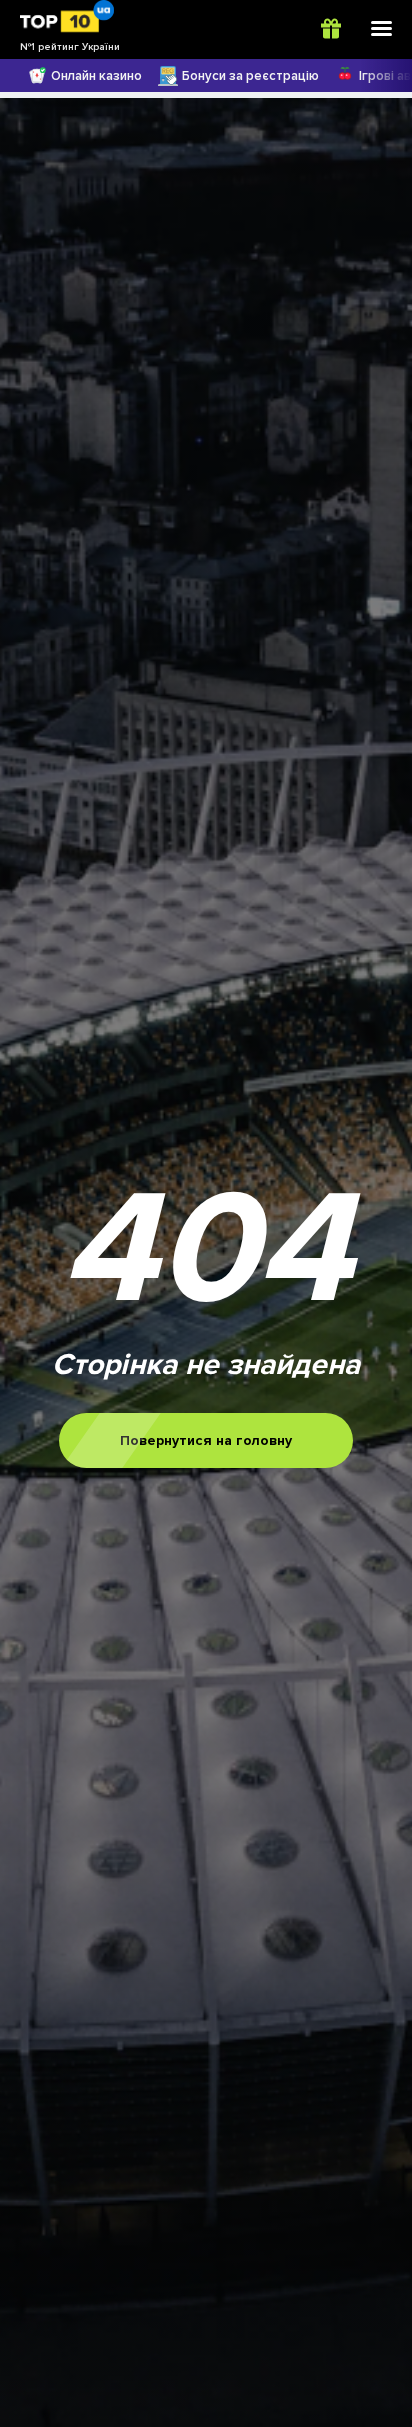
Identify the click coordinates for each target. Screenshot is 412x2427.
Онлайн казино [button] (96, 76)
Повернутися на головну (206, 1440)
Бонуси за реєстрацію (250, 76)
